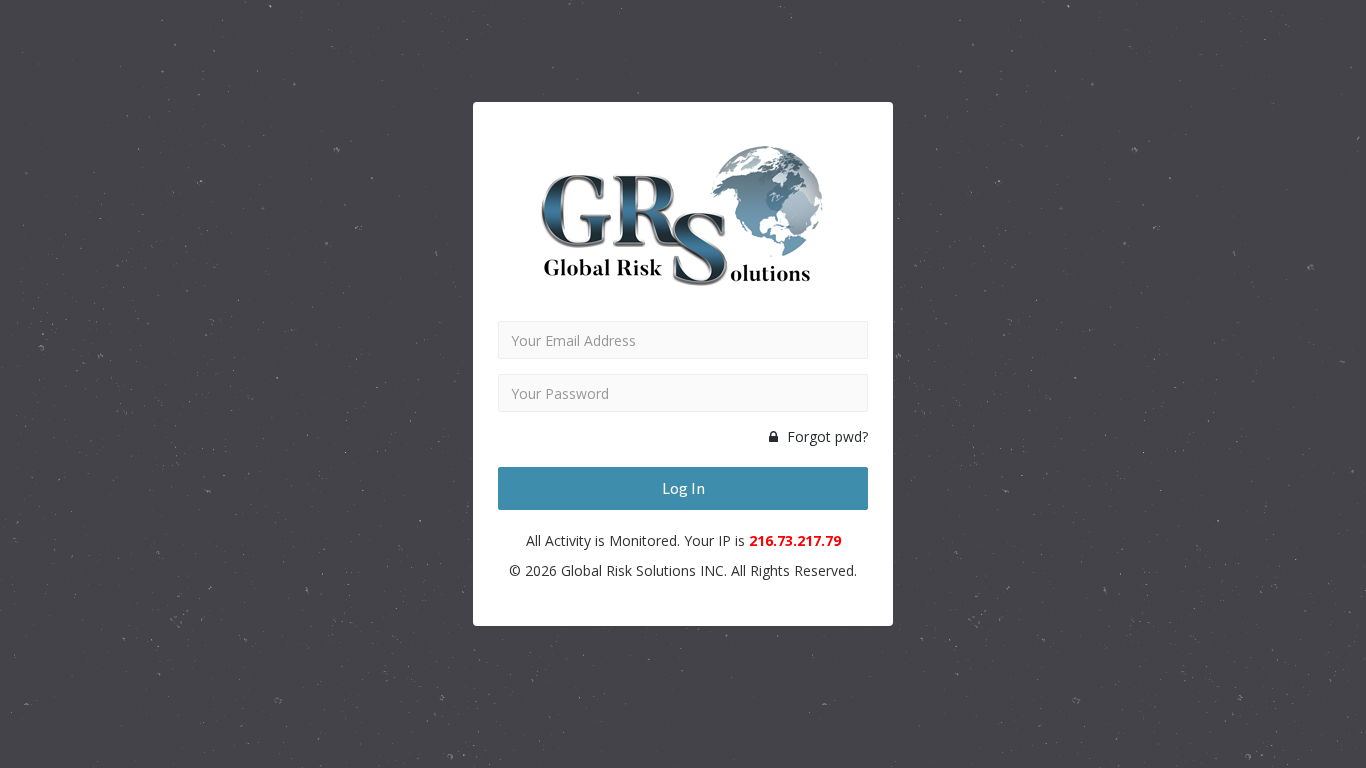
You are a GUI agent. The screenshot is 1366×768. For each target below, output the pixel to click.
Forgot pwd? (825, 436)
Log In (683, 488)
